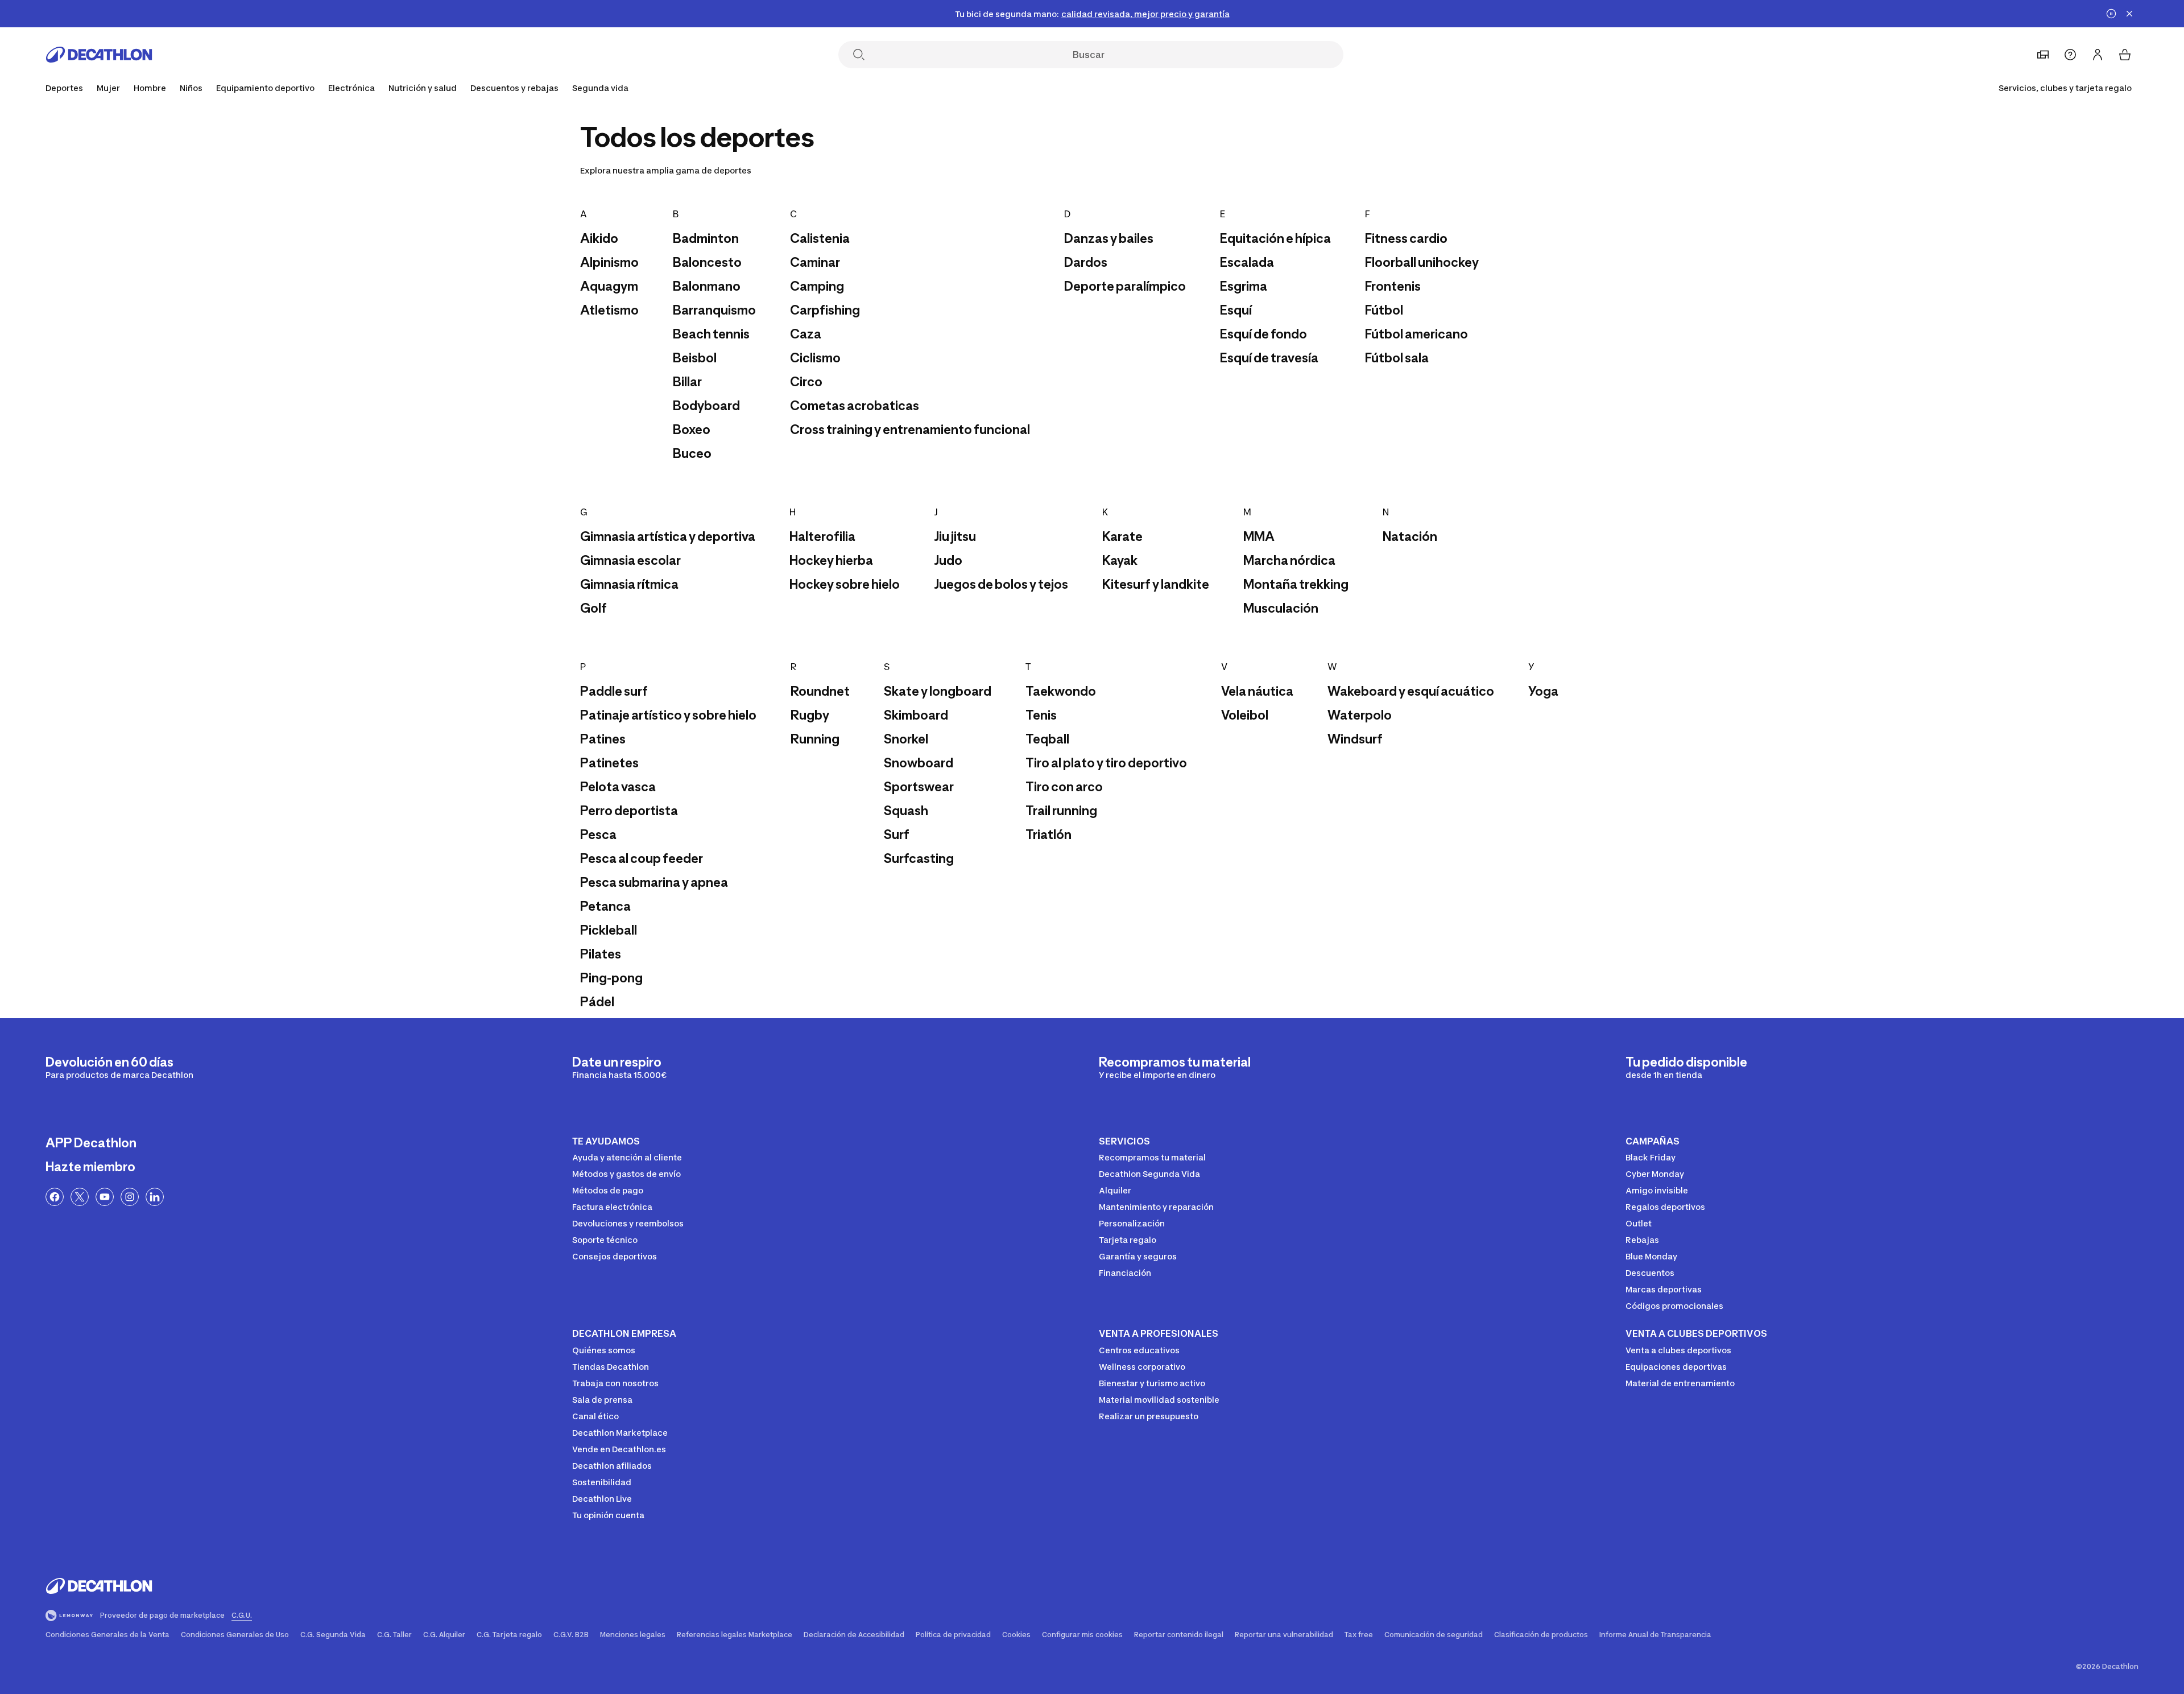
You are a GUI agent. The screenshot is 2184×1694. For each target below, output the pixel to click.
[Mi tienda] (2043, 55)
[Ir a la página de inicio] (99, 55)
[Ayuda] (2070, 55)
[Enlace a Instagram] (130, 1197)
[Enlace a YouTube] (105, 1197)
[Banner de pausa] (2111, 14)
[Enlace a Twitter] (80, 1197)
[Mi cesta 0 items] (2125, 55)
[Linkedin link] (155, 1197)
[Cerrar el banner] (2129, 14)
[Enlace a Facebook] (55, 1197)
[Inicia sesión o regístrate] (2098, 55)
